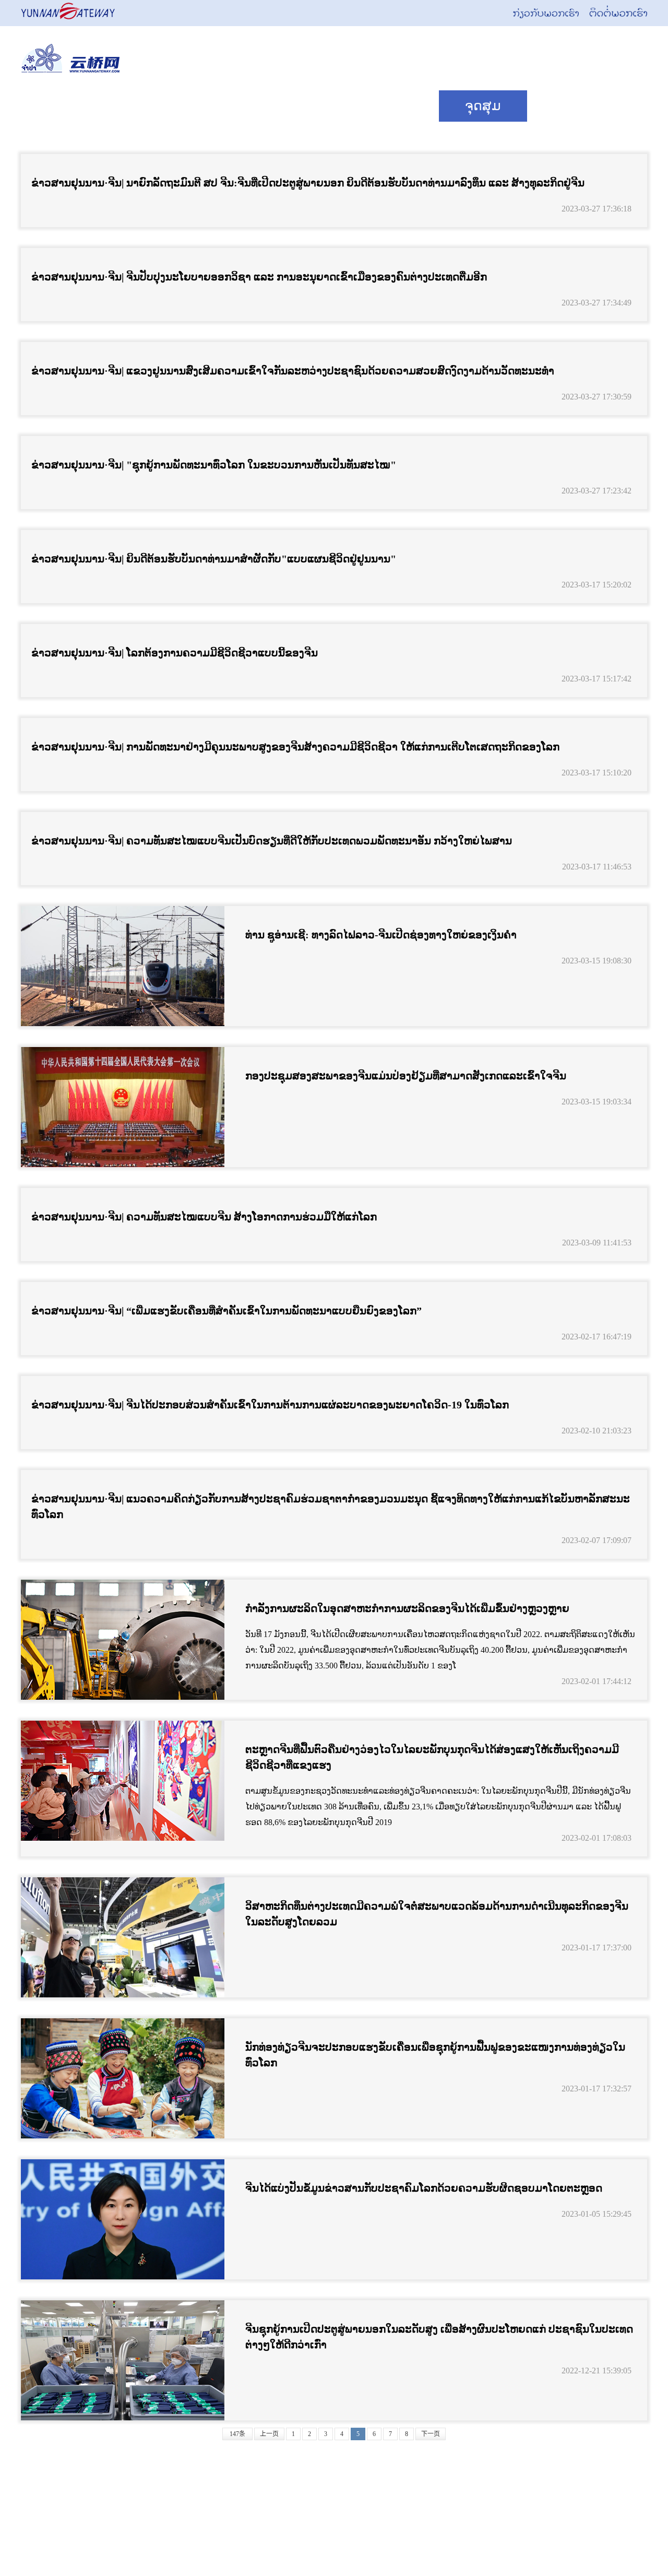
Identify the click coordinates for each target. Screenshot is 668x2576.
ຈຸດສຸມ (483, 106)
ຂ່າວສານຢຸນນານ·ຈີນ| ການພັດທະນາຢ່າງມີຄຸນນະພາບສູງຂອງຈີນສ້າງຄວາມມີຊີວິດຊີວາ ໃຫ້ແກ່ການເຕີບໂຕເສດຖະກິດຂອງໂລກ (295, 747)
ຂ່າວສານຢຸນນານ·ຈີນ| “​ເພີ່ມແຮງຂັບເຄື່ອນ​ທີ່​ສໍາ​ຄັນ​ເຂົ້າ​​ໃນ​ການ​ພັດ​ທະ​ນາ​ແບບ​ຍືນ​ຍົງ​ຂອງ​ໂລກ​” (226, 1311)
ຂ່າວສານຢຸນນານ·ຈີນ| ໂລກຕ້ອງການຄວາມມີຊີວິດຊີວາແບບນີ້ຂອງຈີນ (175, 653)
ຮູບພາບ (574, 106)
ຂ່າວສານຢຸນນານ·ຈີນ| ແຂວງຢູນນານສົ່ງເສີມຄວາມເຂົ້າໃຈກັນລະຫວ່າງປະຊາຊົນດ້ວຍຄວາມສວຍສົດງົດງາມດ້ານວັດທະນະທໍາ (293, 371)
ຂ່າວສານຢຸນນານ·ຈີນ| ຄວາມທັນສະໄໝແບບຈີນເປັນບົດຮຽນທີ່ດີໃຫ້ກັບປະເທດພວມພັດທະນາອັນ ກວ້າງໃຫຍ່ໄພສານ (272, 841)
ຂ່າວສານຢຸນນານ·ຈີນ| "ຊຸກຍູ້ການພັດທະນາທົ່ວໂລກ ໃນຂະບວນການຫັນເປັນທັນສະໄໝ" (214, 465)
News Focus (79, 106)
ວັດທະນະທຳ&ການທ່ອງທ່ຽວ (339, 106)
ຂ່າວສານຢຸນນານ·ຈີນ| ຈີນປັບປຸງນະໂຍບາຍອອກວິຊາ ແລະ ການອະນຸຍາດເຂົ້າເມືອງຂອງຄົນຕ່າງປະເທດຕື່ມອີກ (259, 277)
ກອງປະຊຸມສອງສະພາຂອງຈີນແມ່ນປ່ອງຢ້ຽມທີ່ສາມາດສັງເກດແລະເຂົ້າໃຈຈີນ (406, 1076)
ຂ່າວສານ (188, 106)
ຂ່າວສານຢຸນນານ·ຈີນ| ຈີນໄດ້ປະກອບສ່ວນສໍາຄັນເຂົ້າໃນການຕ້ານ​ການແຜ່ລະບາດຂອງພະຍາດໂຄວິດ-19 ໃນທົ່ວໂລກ (270, 1405)
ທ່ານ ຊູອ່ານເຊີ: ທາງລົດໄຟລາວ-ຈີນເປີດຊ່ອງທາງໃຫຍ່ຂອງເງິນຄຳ (381, 935)
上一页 (269, 2434)
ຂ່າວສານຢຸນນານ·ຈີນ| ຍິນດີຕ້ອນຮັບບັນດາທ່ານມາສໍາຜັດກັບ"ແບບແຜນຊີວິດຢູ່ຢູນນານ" (214, 559)
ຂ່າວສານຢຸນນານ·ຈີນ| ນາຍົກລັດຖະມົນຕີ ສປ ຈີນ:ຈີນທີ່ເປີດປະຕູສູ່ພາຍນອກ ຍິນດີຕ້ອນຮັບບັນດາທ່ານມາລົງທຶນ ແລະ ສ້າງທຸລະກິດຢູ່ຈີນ (308, 183)
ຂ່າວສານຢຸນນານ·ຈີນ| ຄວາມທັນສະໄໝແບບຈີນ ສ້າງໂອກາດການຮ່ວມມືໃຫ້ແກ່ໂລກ (204, 1217)
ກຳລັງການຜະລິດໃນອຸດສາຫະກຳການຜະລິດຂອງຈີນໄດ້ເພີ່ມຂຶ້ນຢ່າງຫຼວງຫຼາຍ (407, 1608)
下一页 (431, 2434)
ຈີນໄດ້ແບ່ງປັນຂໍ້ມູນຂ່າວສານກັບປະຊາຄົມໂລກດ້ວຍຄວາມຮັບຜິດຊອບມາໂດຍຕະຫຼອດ (424, 2188)
